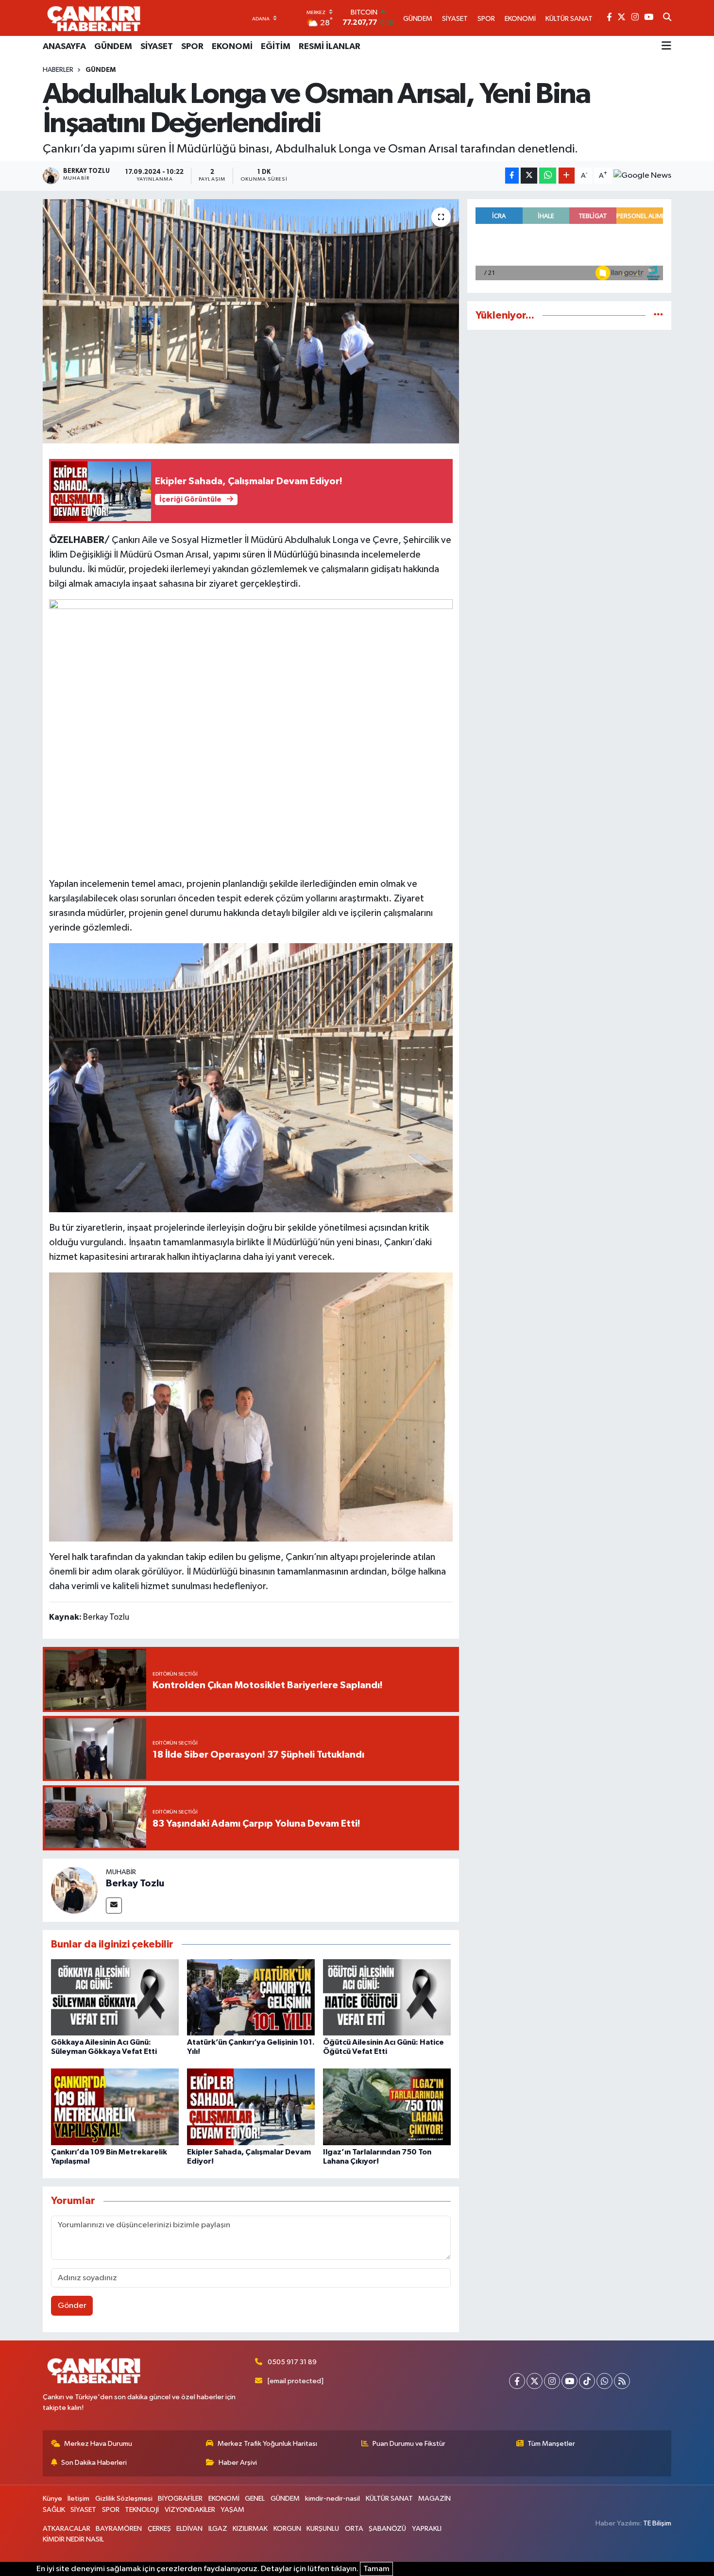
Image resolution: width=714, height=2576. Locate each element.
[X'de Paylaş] (529, 176)
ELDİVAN (189, 2529)
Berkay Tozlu (135, 1883)
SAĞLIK (54, 2510)
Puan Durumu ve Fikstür (409, 2444)
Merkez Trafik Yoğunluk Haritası (267, 2444)
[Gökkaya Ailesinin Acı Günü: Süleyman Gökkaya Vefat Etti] (115, 1997)
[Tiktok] (587, 2381)
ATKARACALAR (67, 2529)
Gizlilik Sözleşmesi (124, 2499)
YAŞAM (232, 2510)
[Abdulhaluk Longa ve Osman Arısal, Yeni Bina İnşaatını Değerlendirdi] (251, 321)
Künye (52, 2499)
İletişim (78, 2499)
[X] (535, 2381)
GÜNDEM (113, 47)
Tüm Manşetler (551, 2444)
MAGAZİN (434, 2499)
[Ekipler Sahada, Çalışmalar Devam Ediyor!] (251, 2107)
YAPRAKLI (427, 2529)
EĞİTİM (276, 47)
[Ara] (667, 18)
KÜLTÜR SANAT (389, 2499)
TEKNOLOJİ (142, 2510)
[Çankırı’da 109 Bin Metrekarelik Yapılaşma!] (115, 2107)
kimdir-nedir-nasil (332, 2499)
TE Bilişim (657, 2523)
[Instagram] (552, 2381)
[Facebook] (517, 2381)
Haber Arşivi (238, 2463)
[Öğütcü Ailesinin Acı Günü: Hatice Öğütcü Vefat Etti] (387, 1997)
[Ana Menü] (666, 47)
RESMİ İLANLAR (330, 47)
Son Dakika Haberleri (94, 2463)
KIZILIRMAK (250, 2529)
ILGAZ (218, 2529)
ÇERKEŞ (159, 2529)
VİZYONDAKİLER (190, 2510)
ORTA (354, 2529)
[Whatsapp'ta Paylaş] (548, 176)
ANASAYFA (64, 47)
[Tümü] (658, 315)
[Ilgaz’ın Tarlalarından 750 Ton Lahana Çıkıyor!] (387, 2107)
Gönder (72, 2306)
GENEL (255, 2499)
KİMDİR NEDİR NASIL (73, 2539)
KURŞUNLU (323, 2529)
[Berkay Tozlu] (74, 1890)
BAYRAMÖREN (119, 2529)
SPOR (192, 47)
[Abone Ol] (642, 176)
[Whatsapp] (604, 2381)
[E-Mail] (114, 1906)
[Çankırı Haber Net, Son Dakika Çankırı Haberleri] (94, 18)
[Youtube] (569, 2381)
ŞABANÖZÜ (387, 2529)
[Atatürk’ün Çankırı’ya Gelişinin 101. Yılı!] (251, 1997)
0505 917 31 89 (292, 2362)
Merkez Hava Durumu (98, 2444)
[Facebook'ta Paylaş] (512, 176)
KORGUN (287, 2529)
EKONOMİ (232, 47)
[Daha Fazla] (567, 176)
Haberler (58, 70)
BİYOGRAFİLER (180, 2499)
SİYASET (157, 47)
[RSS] (622, 2381)
